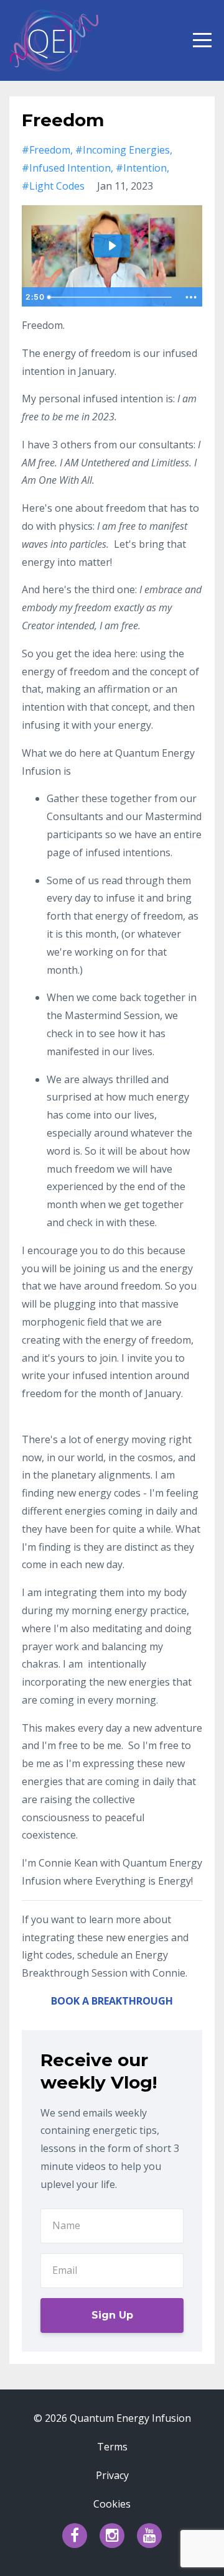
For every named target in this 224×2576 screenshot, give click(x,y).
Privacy (112, 2475)
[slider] (111, 297)
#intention (141, 168)
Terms (112, 2447)
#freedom (46, 150)
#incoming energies (123, 150)
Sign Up (112, 2315)
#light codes (53, 186)
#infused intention (66, 168)
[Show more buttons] (191, 297)
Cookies (112, 2504)
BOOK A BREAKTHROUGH (112, 2001)
